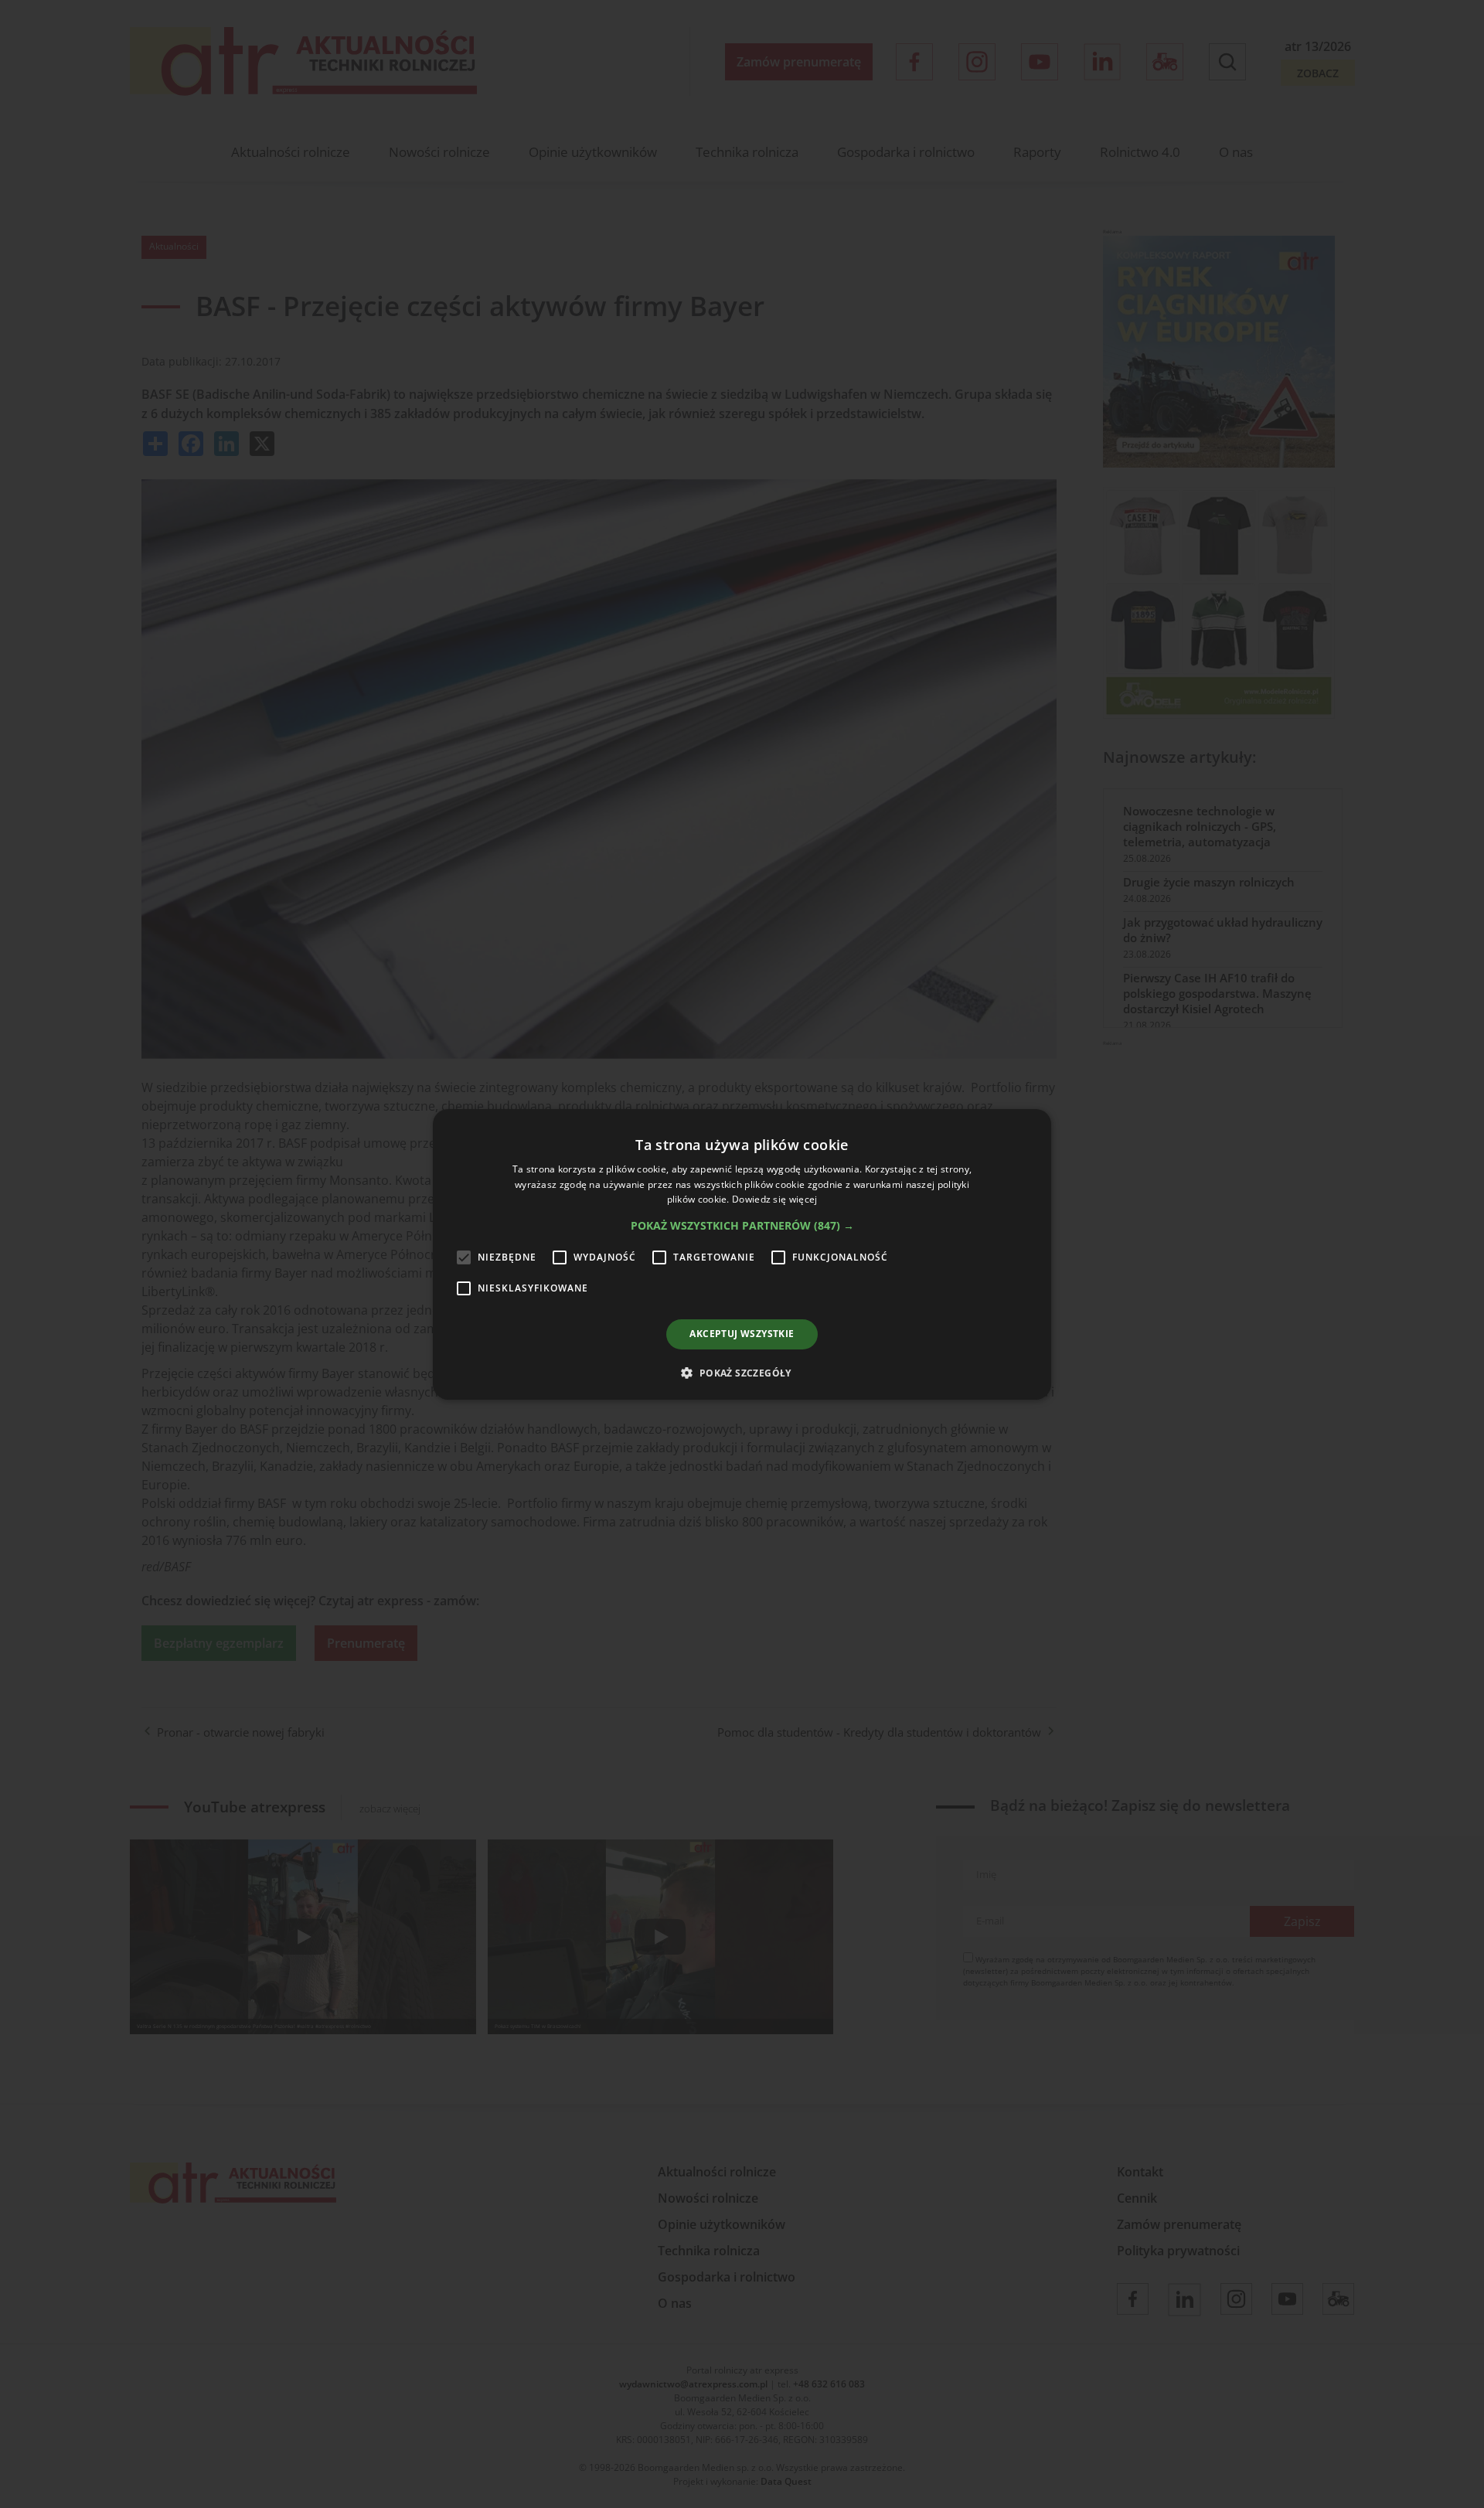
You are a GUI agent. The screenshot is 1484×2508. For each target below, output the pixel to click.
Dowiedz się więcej (774, 1199)
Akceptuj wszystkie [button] (742, 1334)
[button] (742, 1226)
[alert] (742, 1254)
